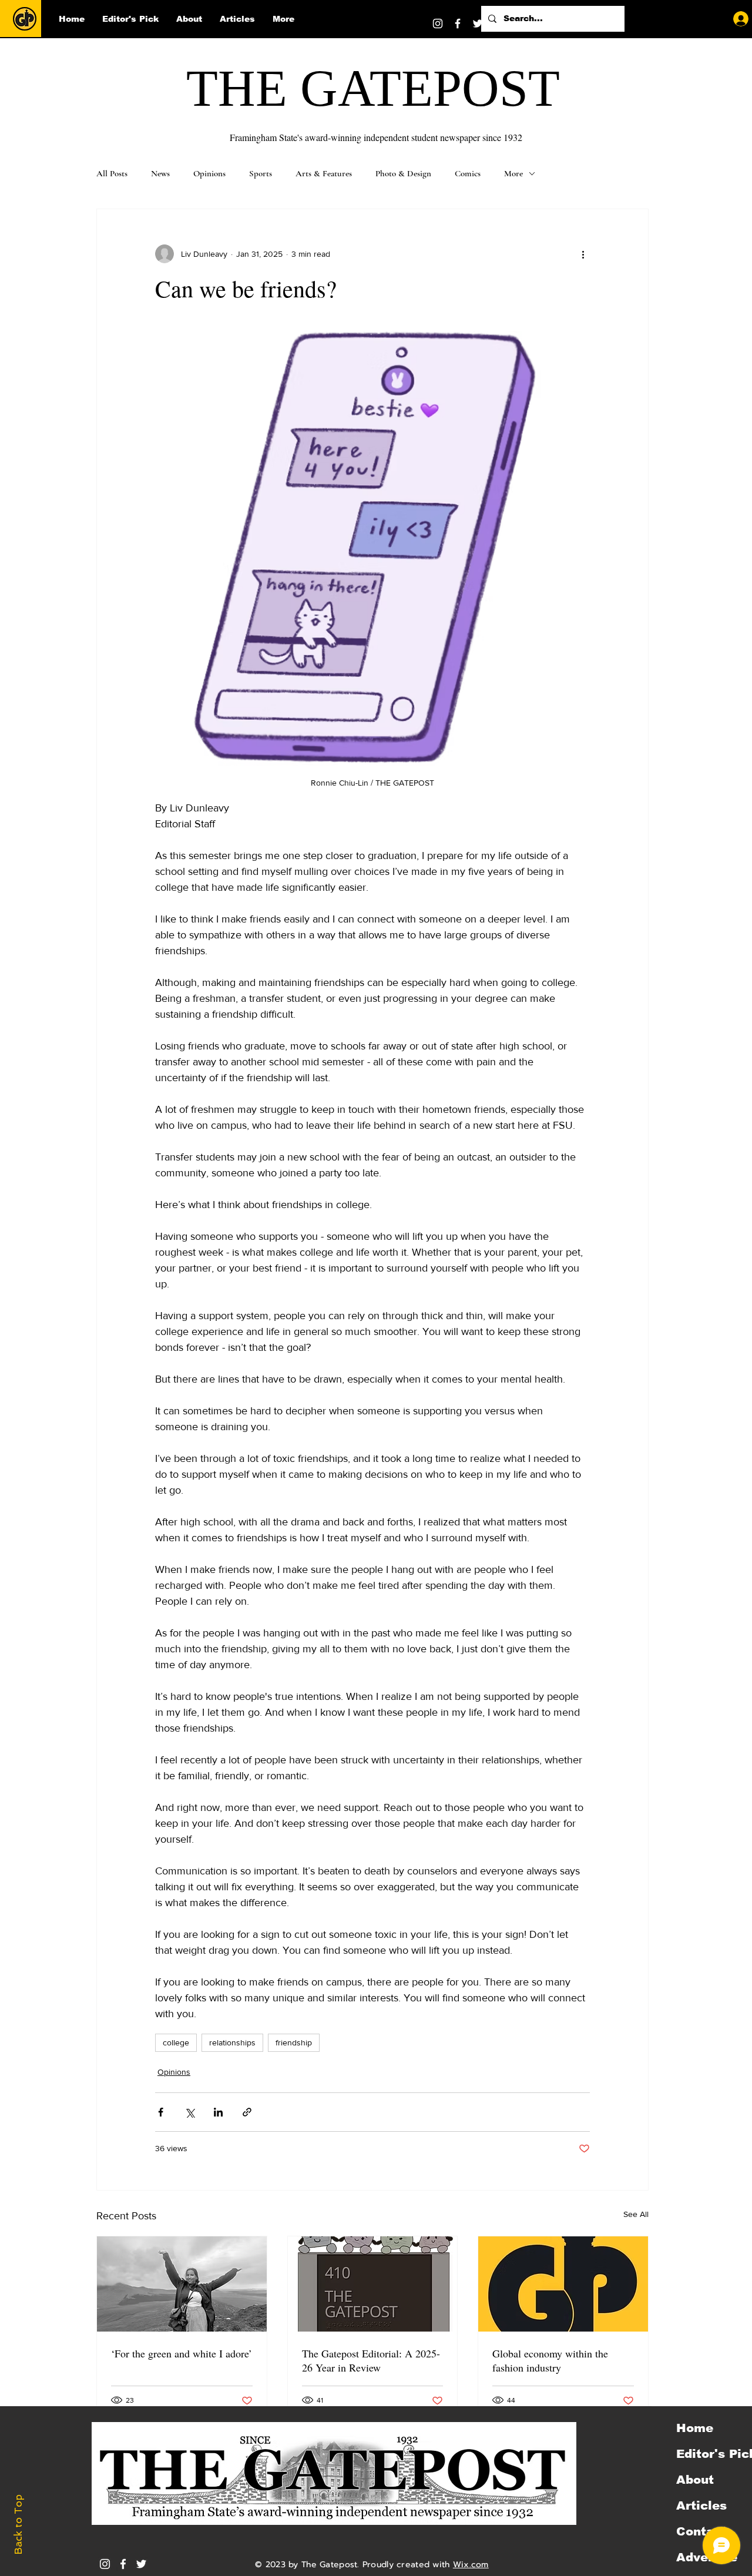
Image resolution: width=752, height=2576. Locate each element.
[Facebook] (458, 24)
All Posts (112, 173)
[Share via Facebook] (161, 2112)
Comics (468, 173)
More (513, 173)
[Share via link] (247, 2112)
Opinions (209, 173)
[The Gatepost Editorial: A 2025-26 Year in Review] (373, 2284)
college (176, 2042)
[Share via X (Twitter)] (189, 2112)
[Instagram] (438, 24)
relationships (232, 2042)
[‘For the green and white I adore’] (182, 2284)
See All (636, 2214)
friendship (294, 2042)
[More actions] (583, 254)
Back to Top (18, 2525)
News (160, 173)
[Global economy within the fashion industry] (563, 2284)
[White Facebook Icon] (123, 2564)
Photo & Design (403, 173)
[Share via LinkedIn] (218, 2112)
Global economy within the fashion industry (550, 2360)
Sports (261, 173)
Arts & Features (324, 173)
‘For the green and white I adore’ (182, 2353)
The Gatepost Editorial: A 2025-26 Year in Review (371, 2360)
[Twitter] (478, 24)
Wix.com (471, 2565)
